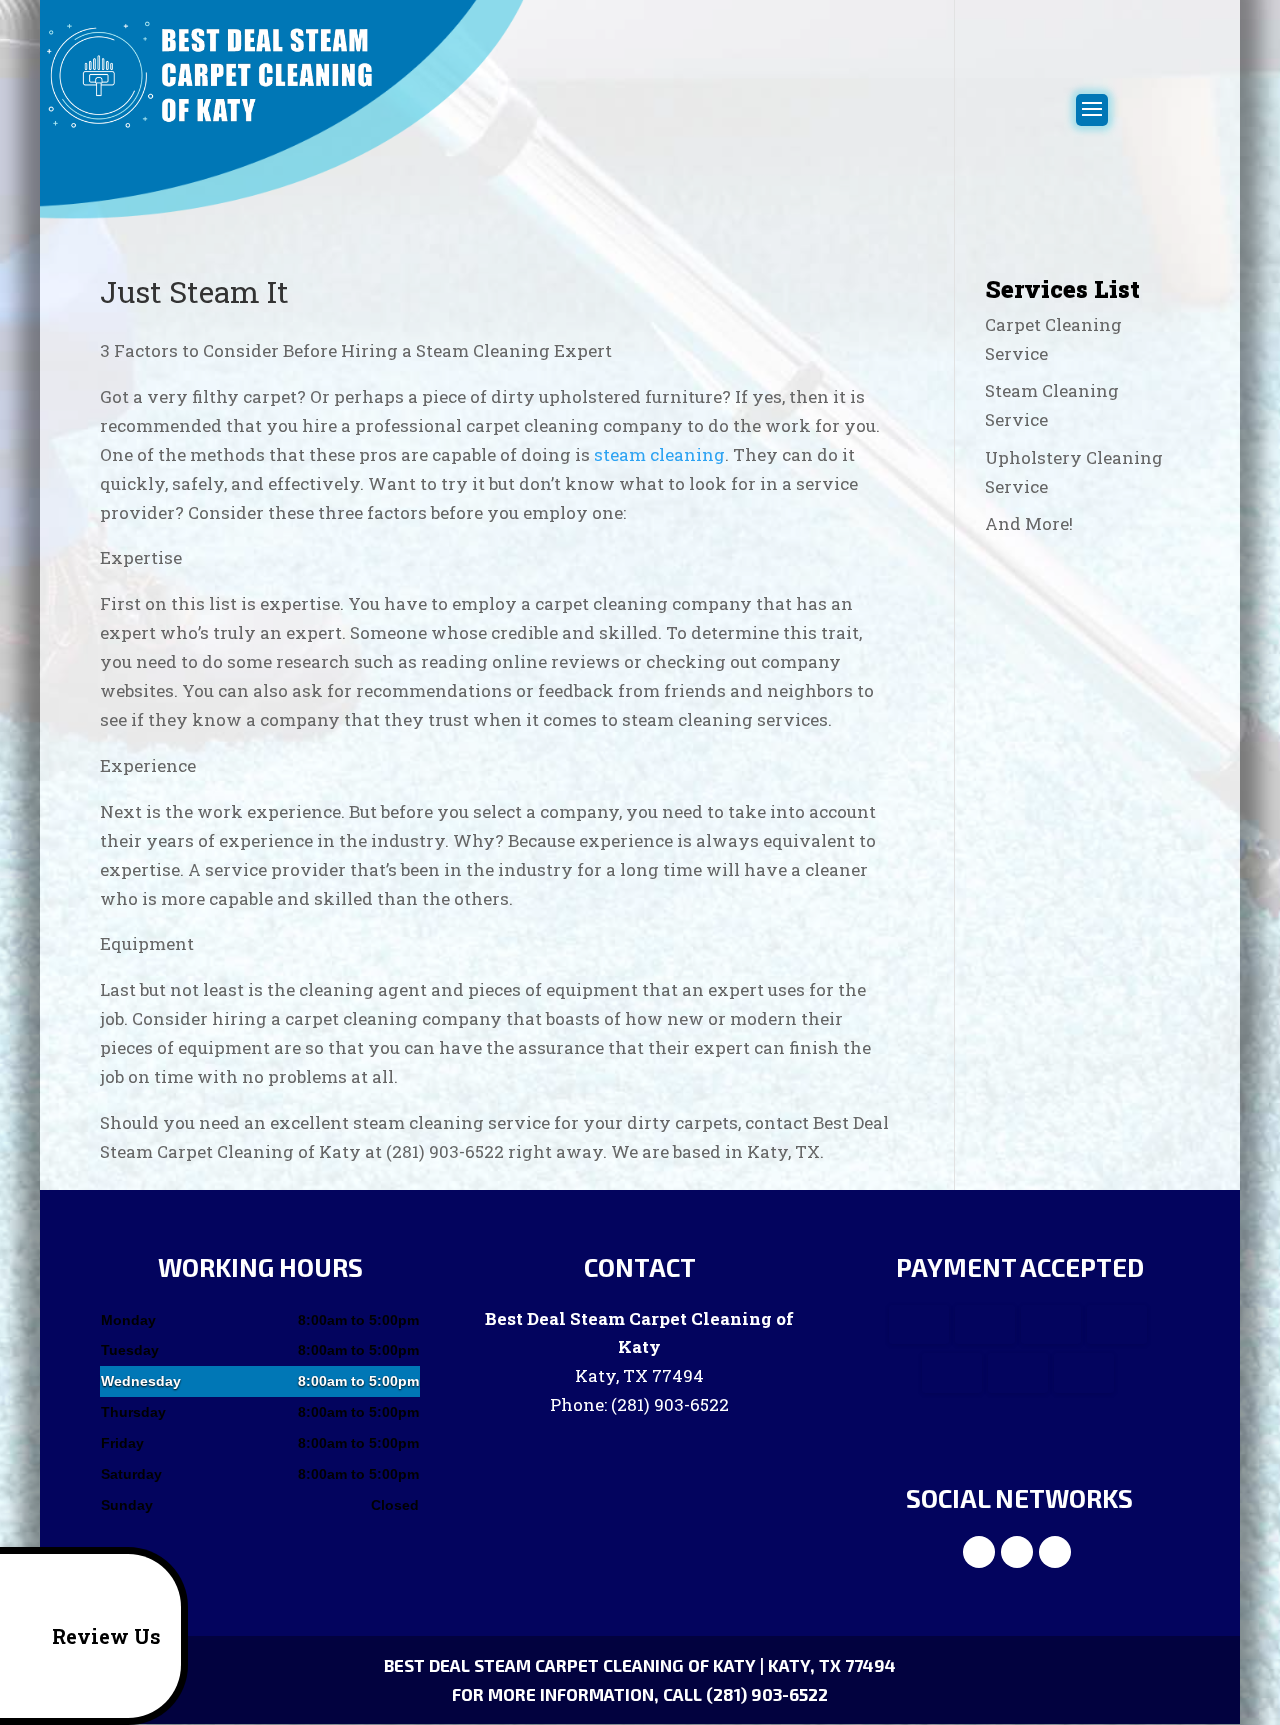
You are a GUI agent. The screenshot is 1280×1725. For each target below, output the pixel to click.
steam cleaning (659, 454)
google (1017, 1552)
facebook (979, 1552)
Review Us (106, 1636)
